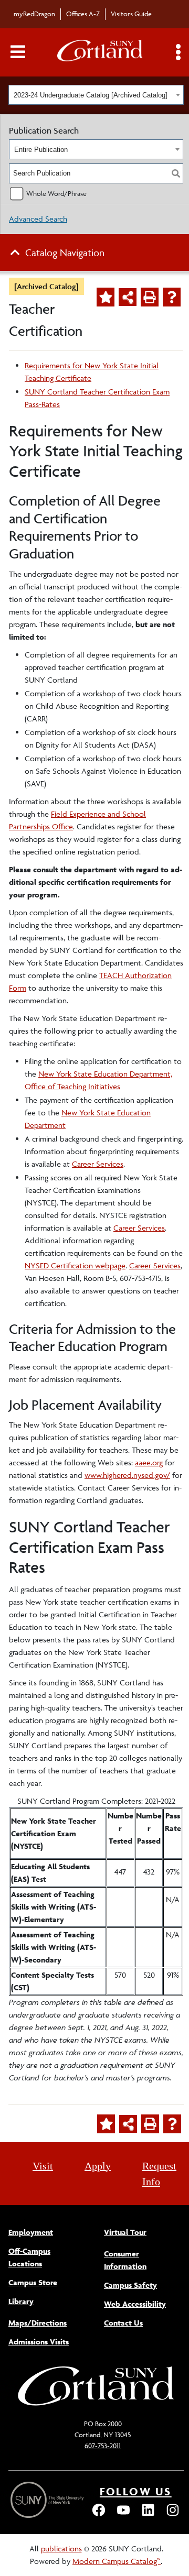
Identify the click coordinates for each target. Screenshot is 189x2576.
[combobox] (96, 95)
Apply (98, 2166)
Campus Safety (130, 2285)
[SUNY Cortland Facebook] (99, 2515)
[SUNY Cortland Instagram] (173, 2515)
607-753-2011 (103, 2446)
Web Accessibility (135, 2304)
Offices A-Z (83, 14)
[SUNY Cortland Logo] (100, 53)
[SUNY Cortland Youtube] (123, 2515)
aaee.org (149, 1462)
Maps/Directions (38, 2323)
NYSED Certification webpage (75, 1265)
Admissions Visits (39, 2342)
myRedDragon (34, 14)
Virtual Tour (125, 2232)
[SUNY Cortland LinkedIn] (148, 2515)
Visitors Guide (131, 14)
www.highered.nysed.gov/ (127, 1475)
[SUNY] (48, 2500)
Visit (43, 2166)
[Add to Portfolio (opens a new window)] (106, 297)
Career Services (98, 1164)
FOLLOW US (136, 2491)
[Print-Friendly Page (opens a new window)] (150, 297)
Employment (31, 2232)
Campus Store (33, 2282)
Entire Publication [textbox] (41, 150)
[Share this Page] (128, 297)
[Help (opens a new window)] (172, 297)
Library (21, 2301)
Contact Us (123, 2323)
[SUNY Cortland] (96, 2404)
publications (61, 2548)
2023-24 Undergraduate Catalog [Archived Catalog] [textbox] (91, 95)
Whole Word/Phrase (56, 193)
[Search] (176, 173)
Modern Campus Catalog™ (117, 2561)
